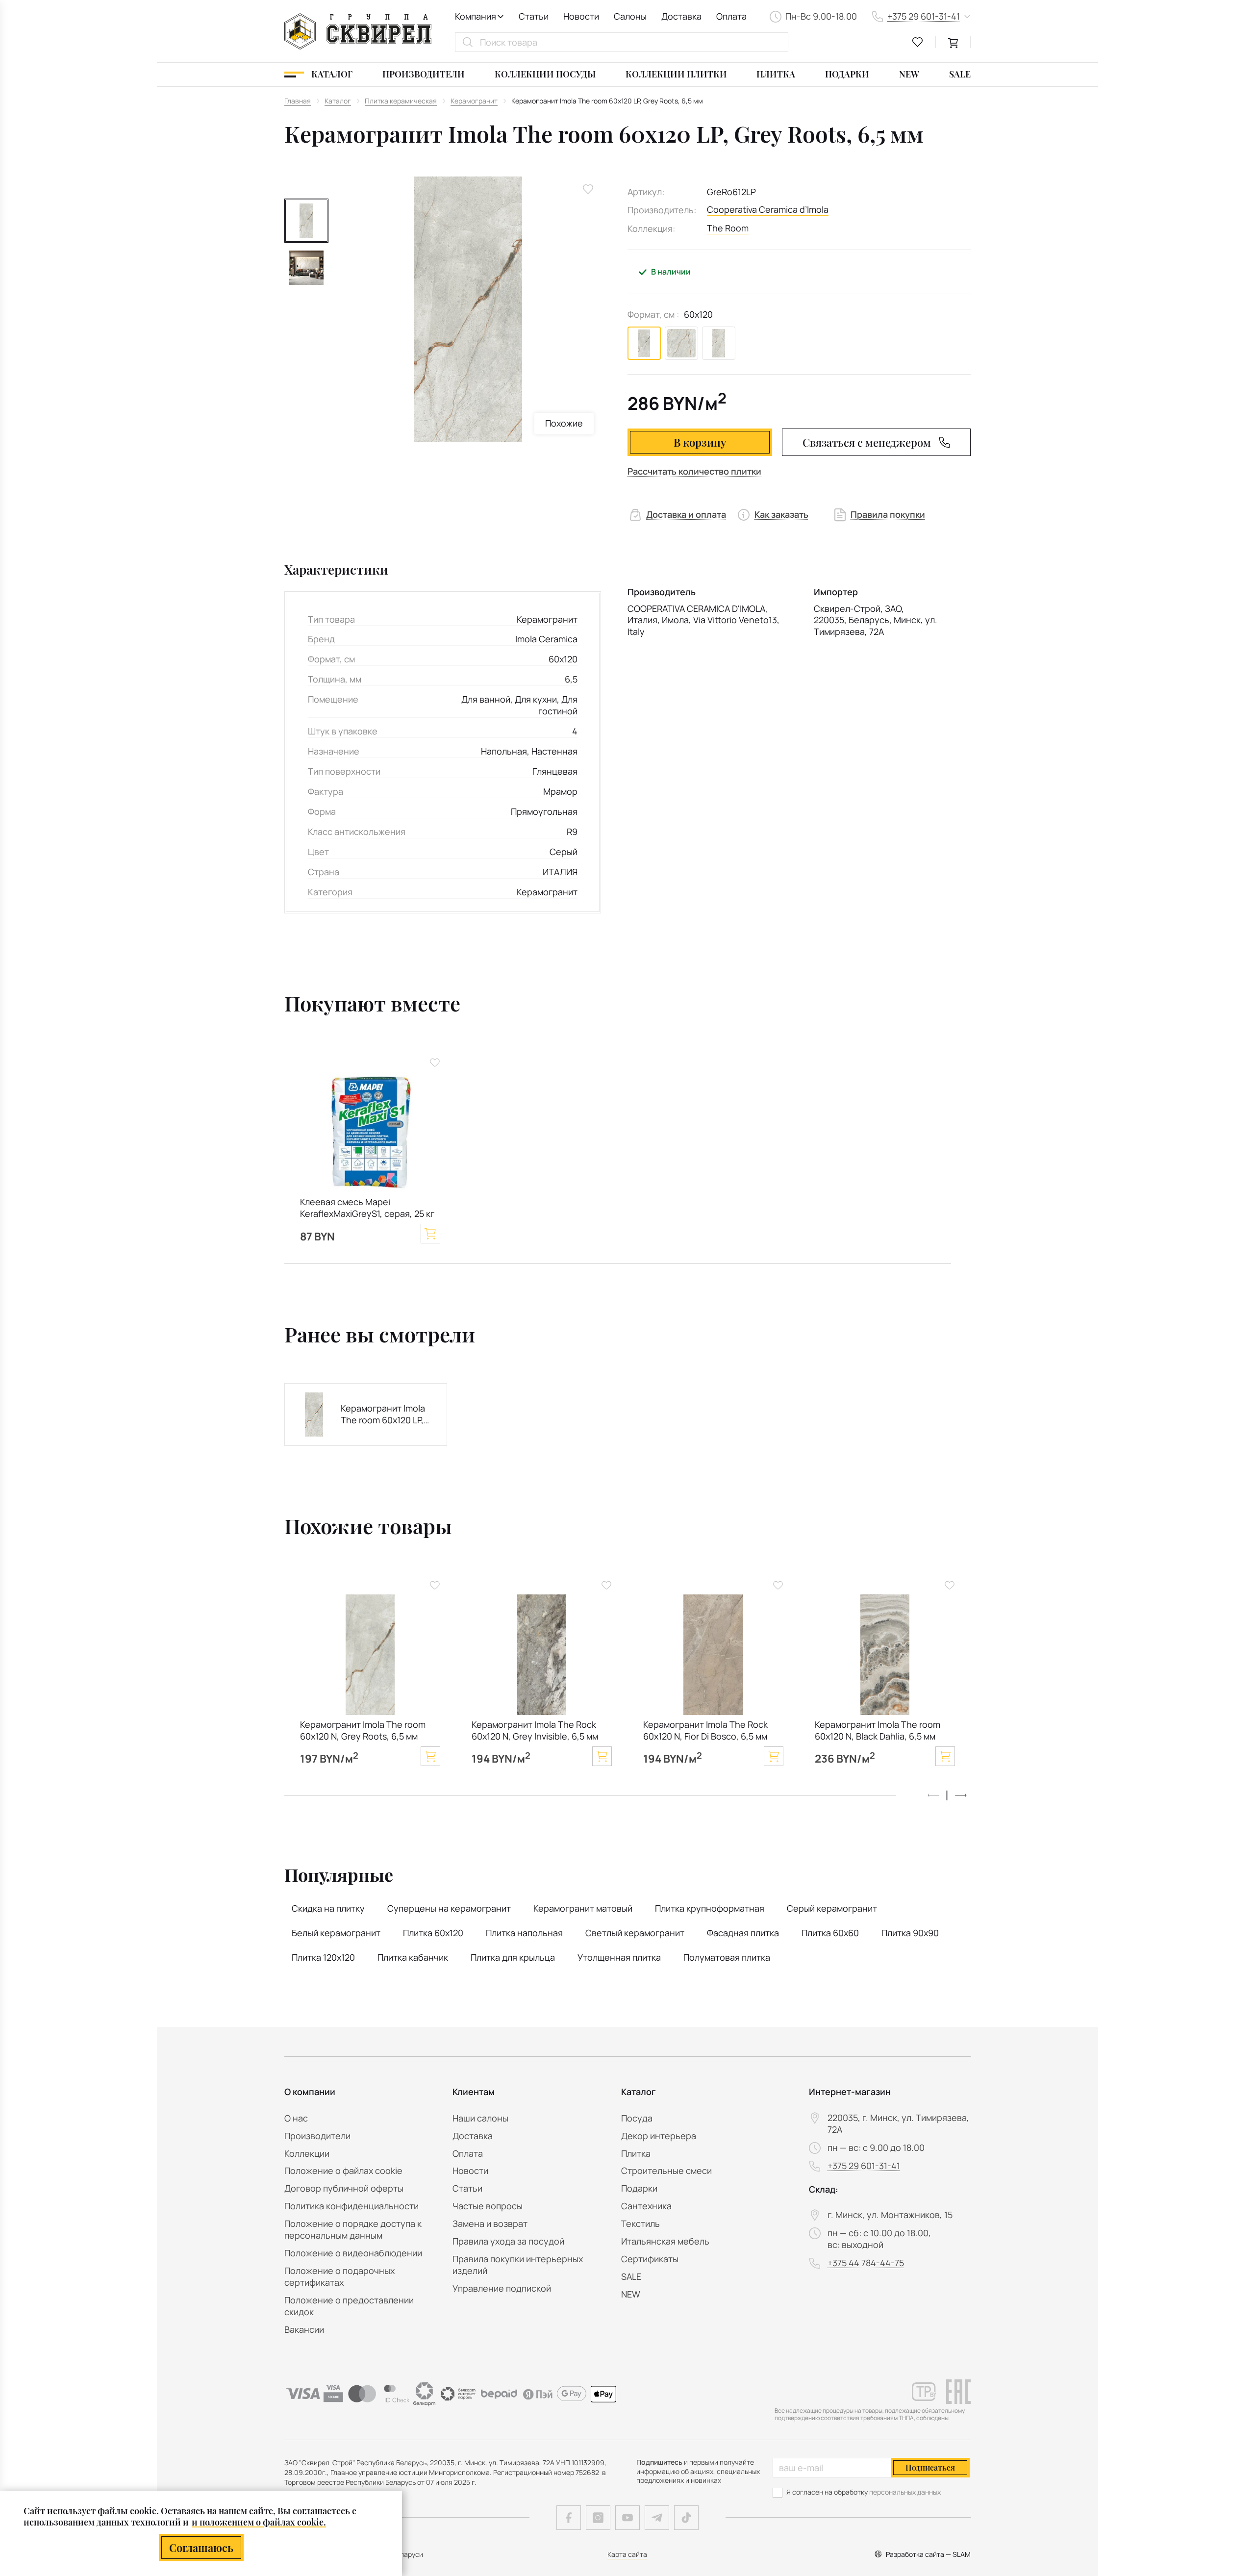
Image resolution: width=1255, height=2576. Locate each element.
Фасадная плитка (743, 1933)
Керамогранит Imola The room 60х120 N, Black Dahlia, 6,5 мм (878, 1730)
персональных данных (905, 2492)
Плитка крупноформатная (710, 1908)
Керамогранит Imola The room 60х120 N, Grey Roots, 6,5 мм (363, 1730)
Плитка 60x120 (433, 1933)
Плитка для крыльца (513, 1957)
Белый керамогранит (336, 1933)
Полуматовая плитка (727, 1957)
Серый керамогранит (832, 1908)
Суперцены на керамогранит (449, 1908)
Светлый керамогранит (635, 1933)
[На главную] (358, 31)
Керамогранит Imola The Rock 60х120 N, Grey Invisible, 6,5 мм (535, 1730)
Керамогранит (547, 892)
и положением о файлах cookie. (259, 2522)
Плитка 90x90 (910, 1933)
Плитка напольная (524, 1933)
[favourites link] (918, 42)
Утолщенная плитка (619, 1957)
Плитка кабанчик (413, 1957)
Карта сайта (627, 2554)
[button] (961, 1795)
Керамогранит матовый (583, 1908)
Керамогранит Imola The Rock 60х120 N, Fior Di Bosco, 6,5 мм (705, 1730)
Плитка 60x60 (830, 1933)
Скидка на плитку (328, 1908)
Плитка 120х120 (323, 1957)
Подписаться (930, 2467)
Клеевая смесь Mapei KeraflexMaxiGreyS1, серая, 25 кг (367, 1208)
